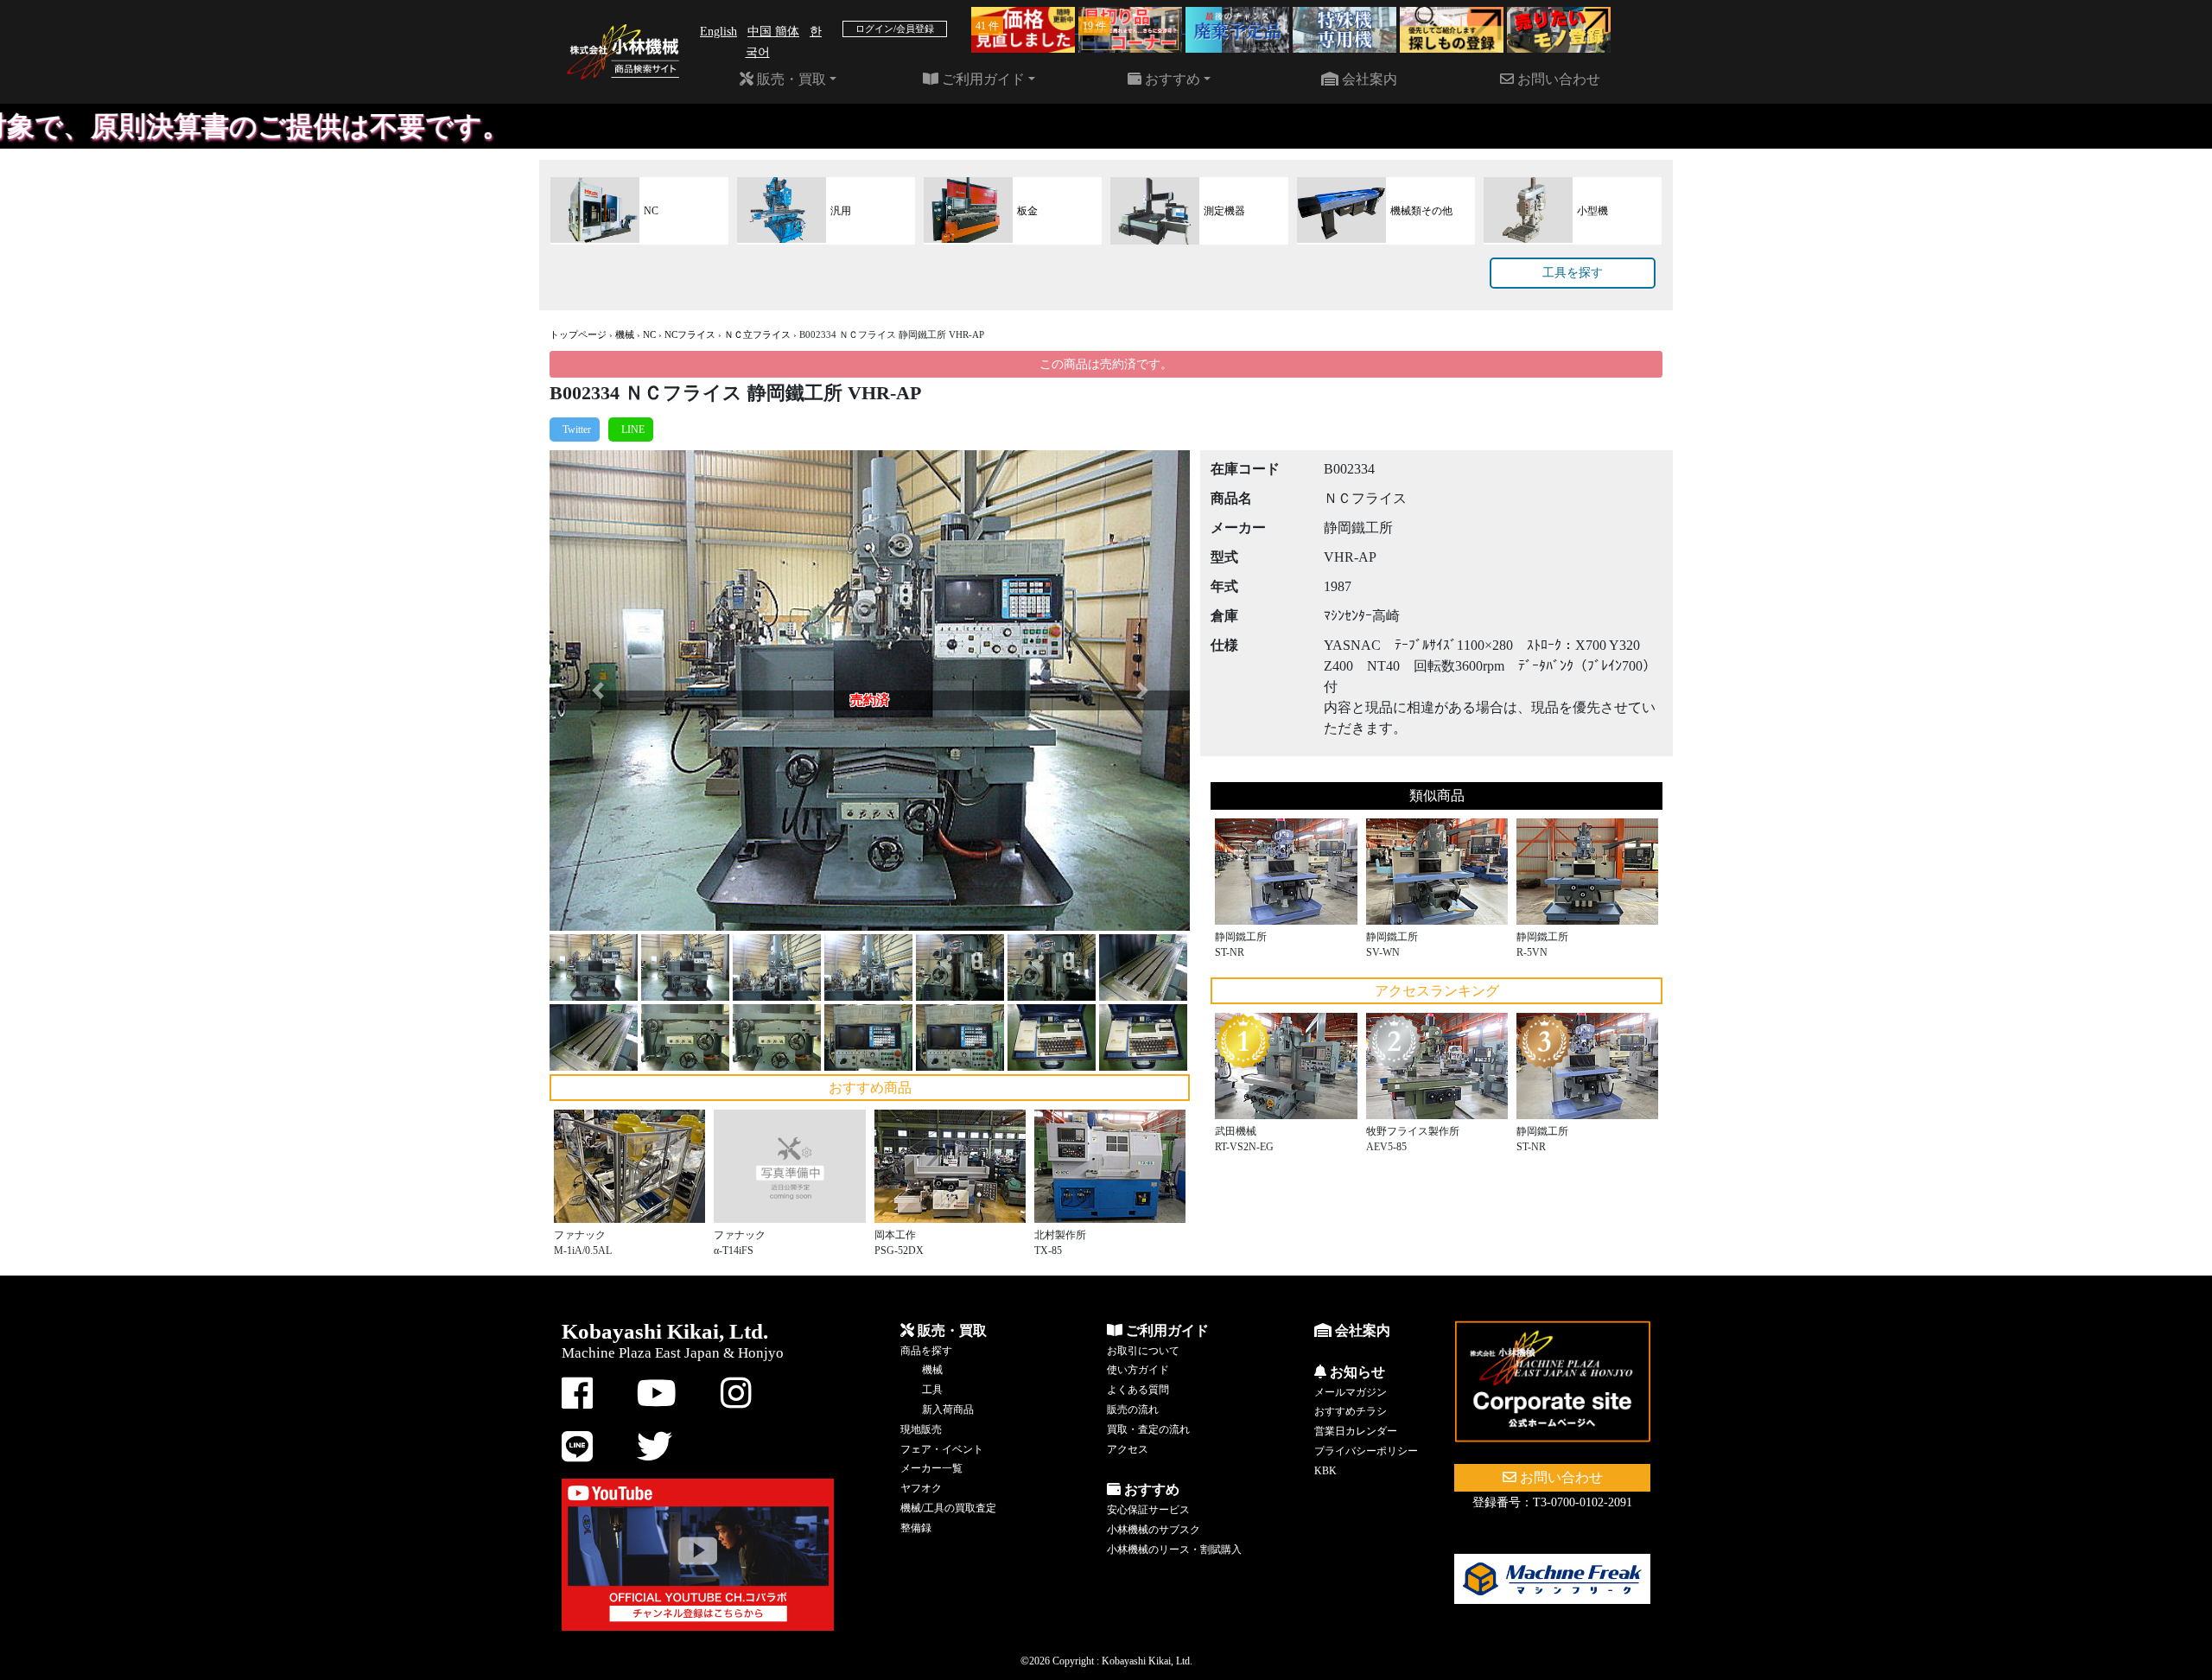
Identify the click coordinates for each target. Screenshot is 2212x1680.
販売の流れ (1133, 1410)
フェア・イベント (942, 1449)
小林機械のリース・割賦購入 (1174, 1550)
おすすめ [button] (1171, 79)
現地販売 (921, 1429)
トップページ (578, 334)
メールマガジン (1351, 1392)
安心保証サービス (1148, 1510)
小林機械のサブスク (1154, 1530)
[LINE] (631, 430)
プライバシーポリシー (1366, 1451)
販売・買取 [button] (790, 79)
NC (649, 334)
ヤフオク (921, 1488)
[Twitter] (575, 430)
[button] (597, 690)
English (718, 32)
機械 (625, 334)
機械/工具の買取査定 (948, 1508)
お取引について (1143, 1351)
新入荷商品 (948, 1410)
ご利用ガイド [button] (982, 79)
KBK (1325, 1471)
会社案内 (1368, 79)
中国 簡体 (773, 32)
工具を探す (1573, 273)
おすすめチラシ (1351, 1411)
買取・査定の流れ (1148, 1429)
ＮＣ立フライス (757, 334)
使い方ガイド (1138, 1370)
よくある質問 (1138, 1390)
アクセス (1128, 1449)
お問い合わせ (1557, 79)
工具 (932, 1390)
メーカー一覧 (931, 1468)
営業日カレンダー (1356, 1431)
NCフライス (690, 334)
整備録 (916, 1528)
